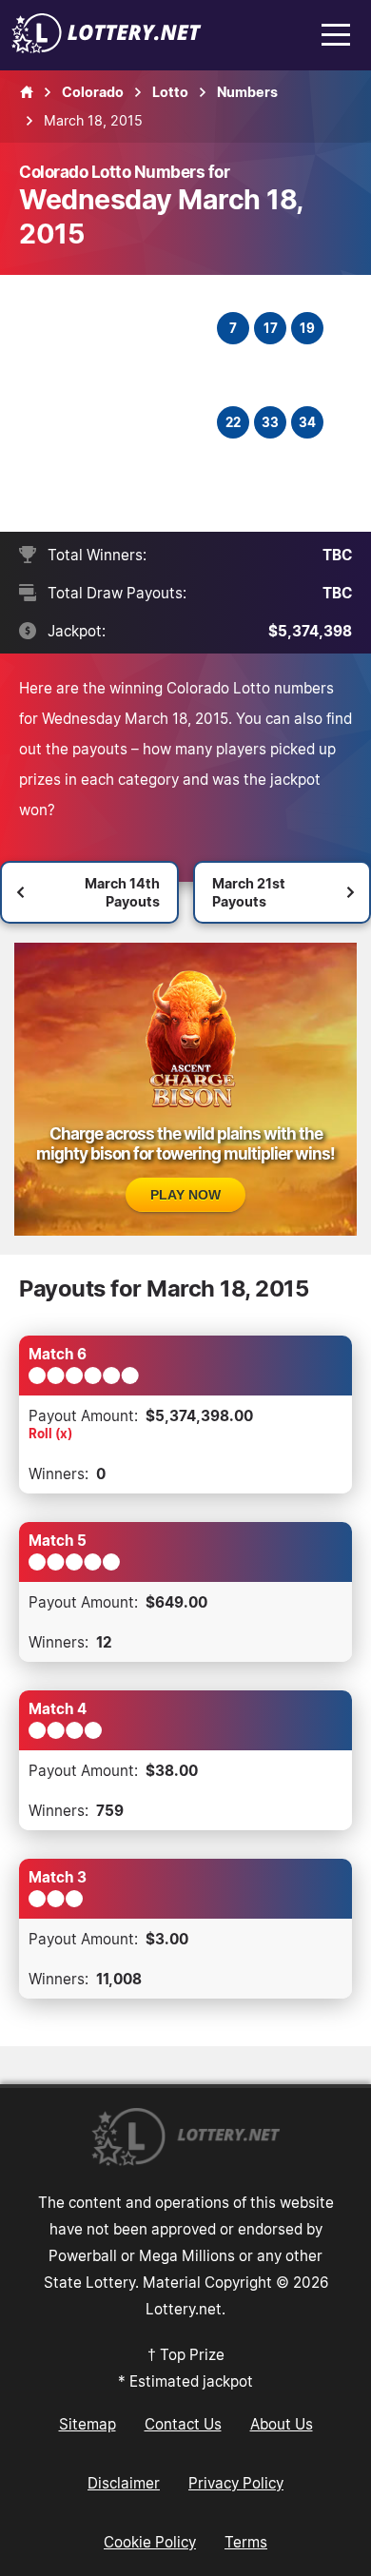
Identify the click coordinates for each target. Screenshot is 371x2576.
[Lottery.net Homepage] (27, 92)
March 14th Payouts (122, 892)
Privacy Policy (236, 2483)
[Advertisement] (120, 403)
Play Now (185, 1195)
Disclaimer (124, 2483)
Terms (246, 2542)
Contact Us (183, 2424)
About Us (282, 2424)
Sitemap (88, 2424)
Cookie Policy (150, 2542)
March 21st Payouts (249, 892)
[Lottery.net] (107, 48)
